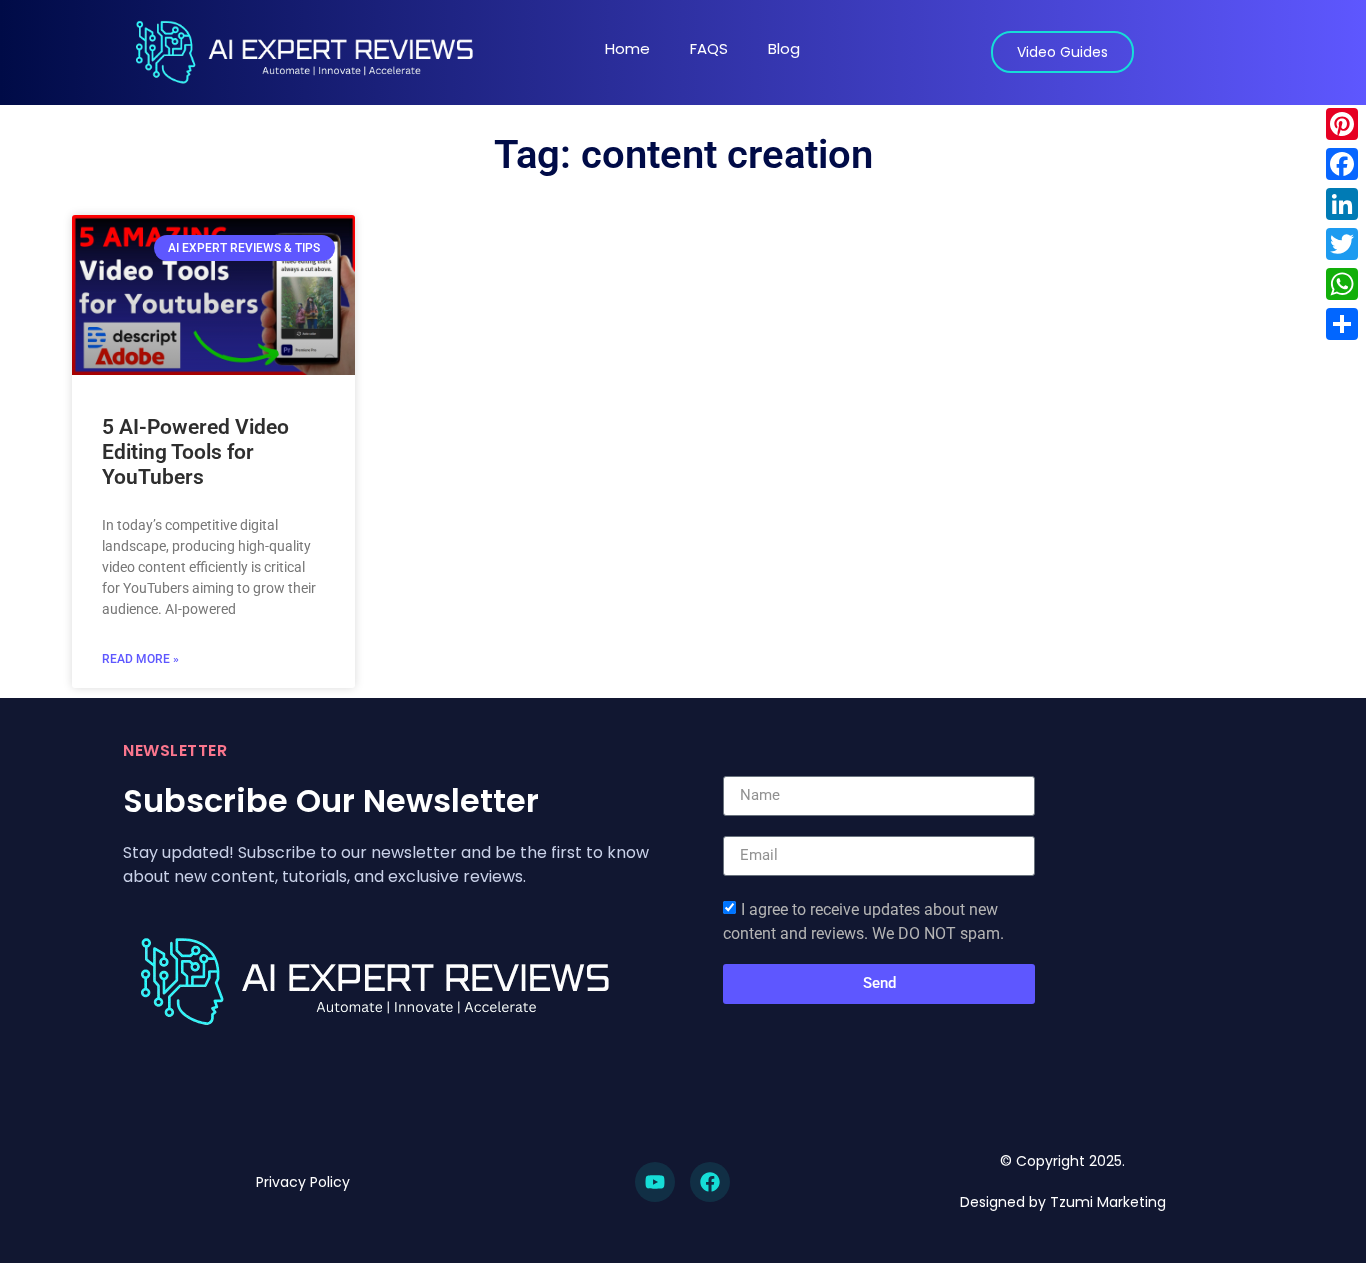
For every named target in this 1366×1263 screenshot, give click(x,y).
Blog (784, 48)
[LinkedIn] (1342, 204)
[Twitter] (1342, 244)
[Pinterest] (1342, 124)
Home (627, 48)
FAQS (709, 48)
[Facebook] (710, 1182)
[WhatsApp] (1342, 284)
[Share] (1342, 324)
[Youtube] (655, 1182)
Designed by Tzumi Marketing (1063, 1202)
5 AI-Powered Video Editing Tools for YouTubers (195, 452)
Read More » (140, 659)
